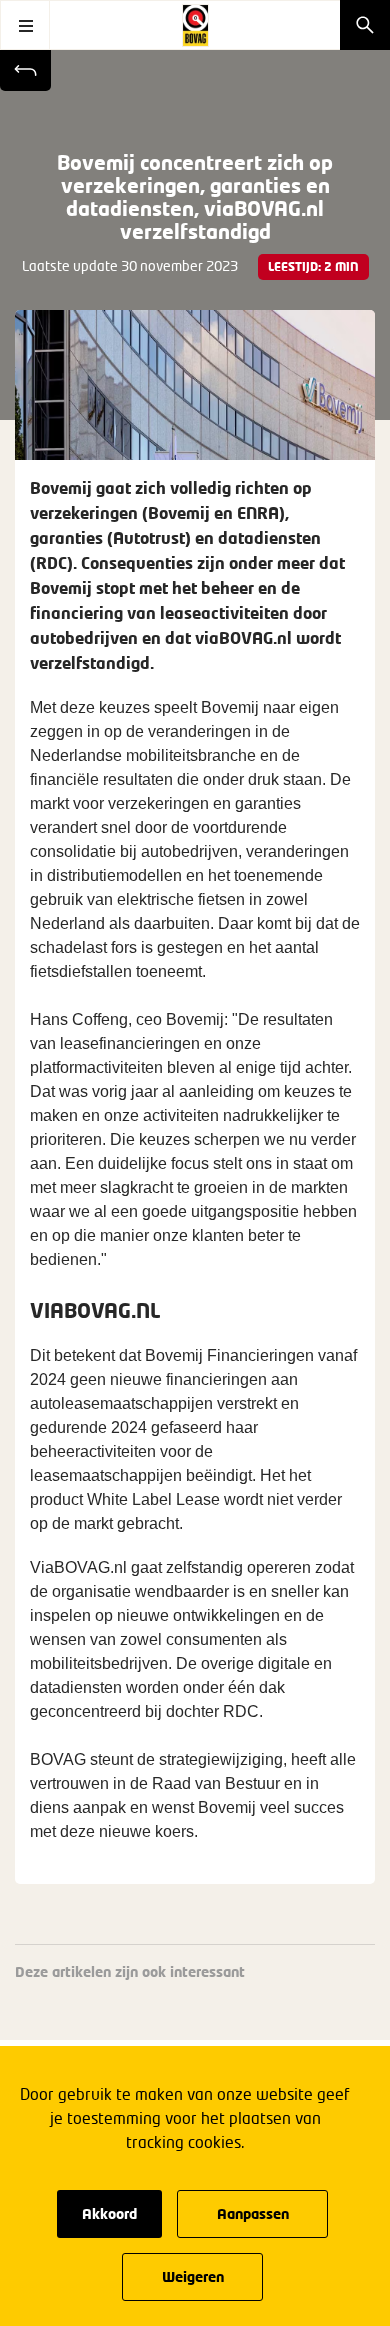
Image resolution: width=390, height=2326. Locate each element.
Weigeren (193, 2276)
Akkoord (109, 2213)
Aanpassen (253, 2213)
